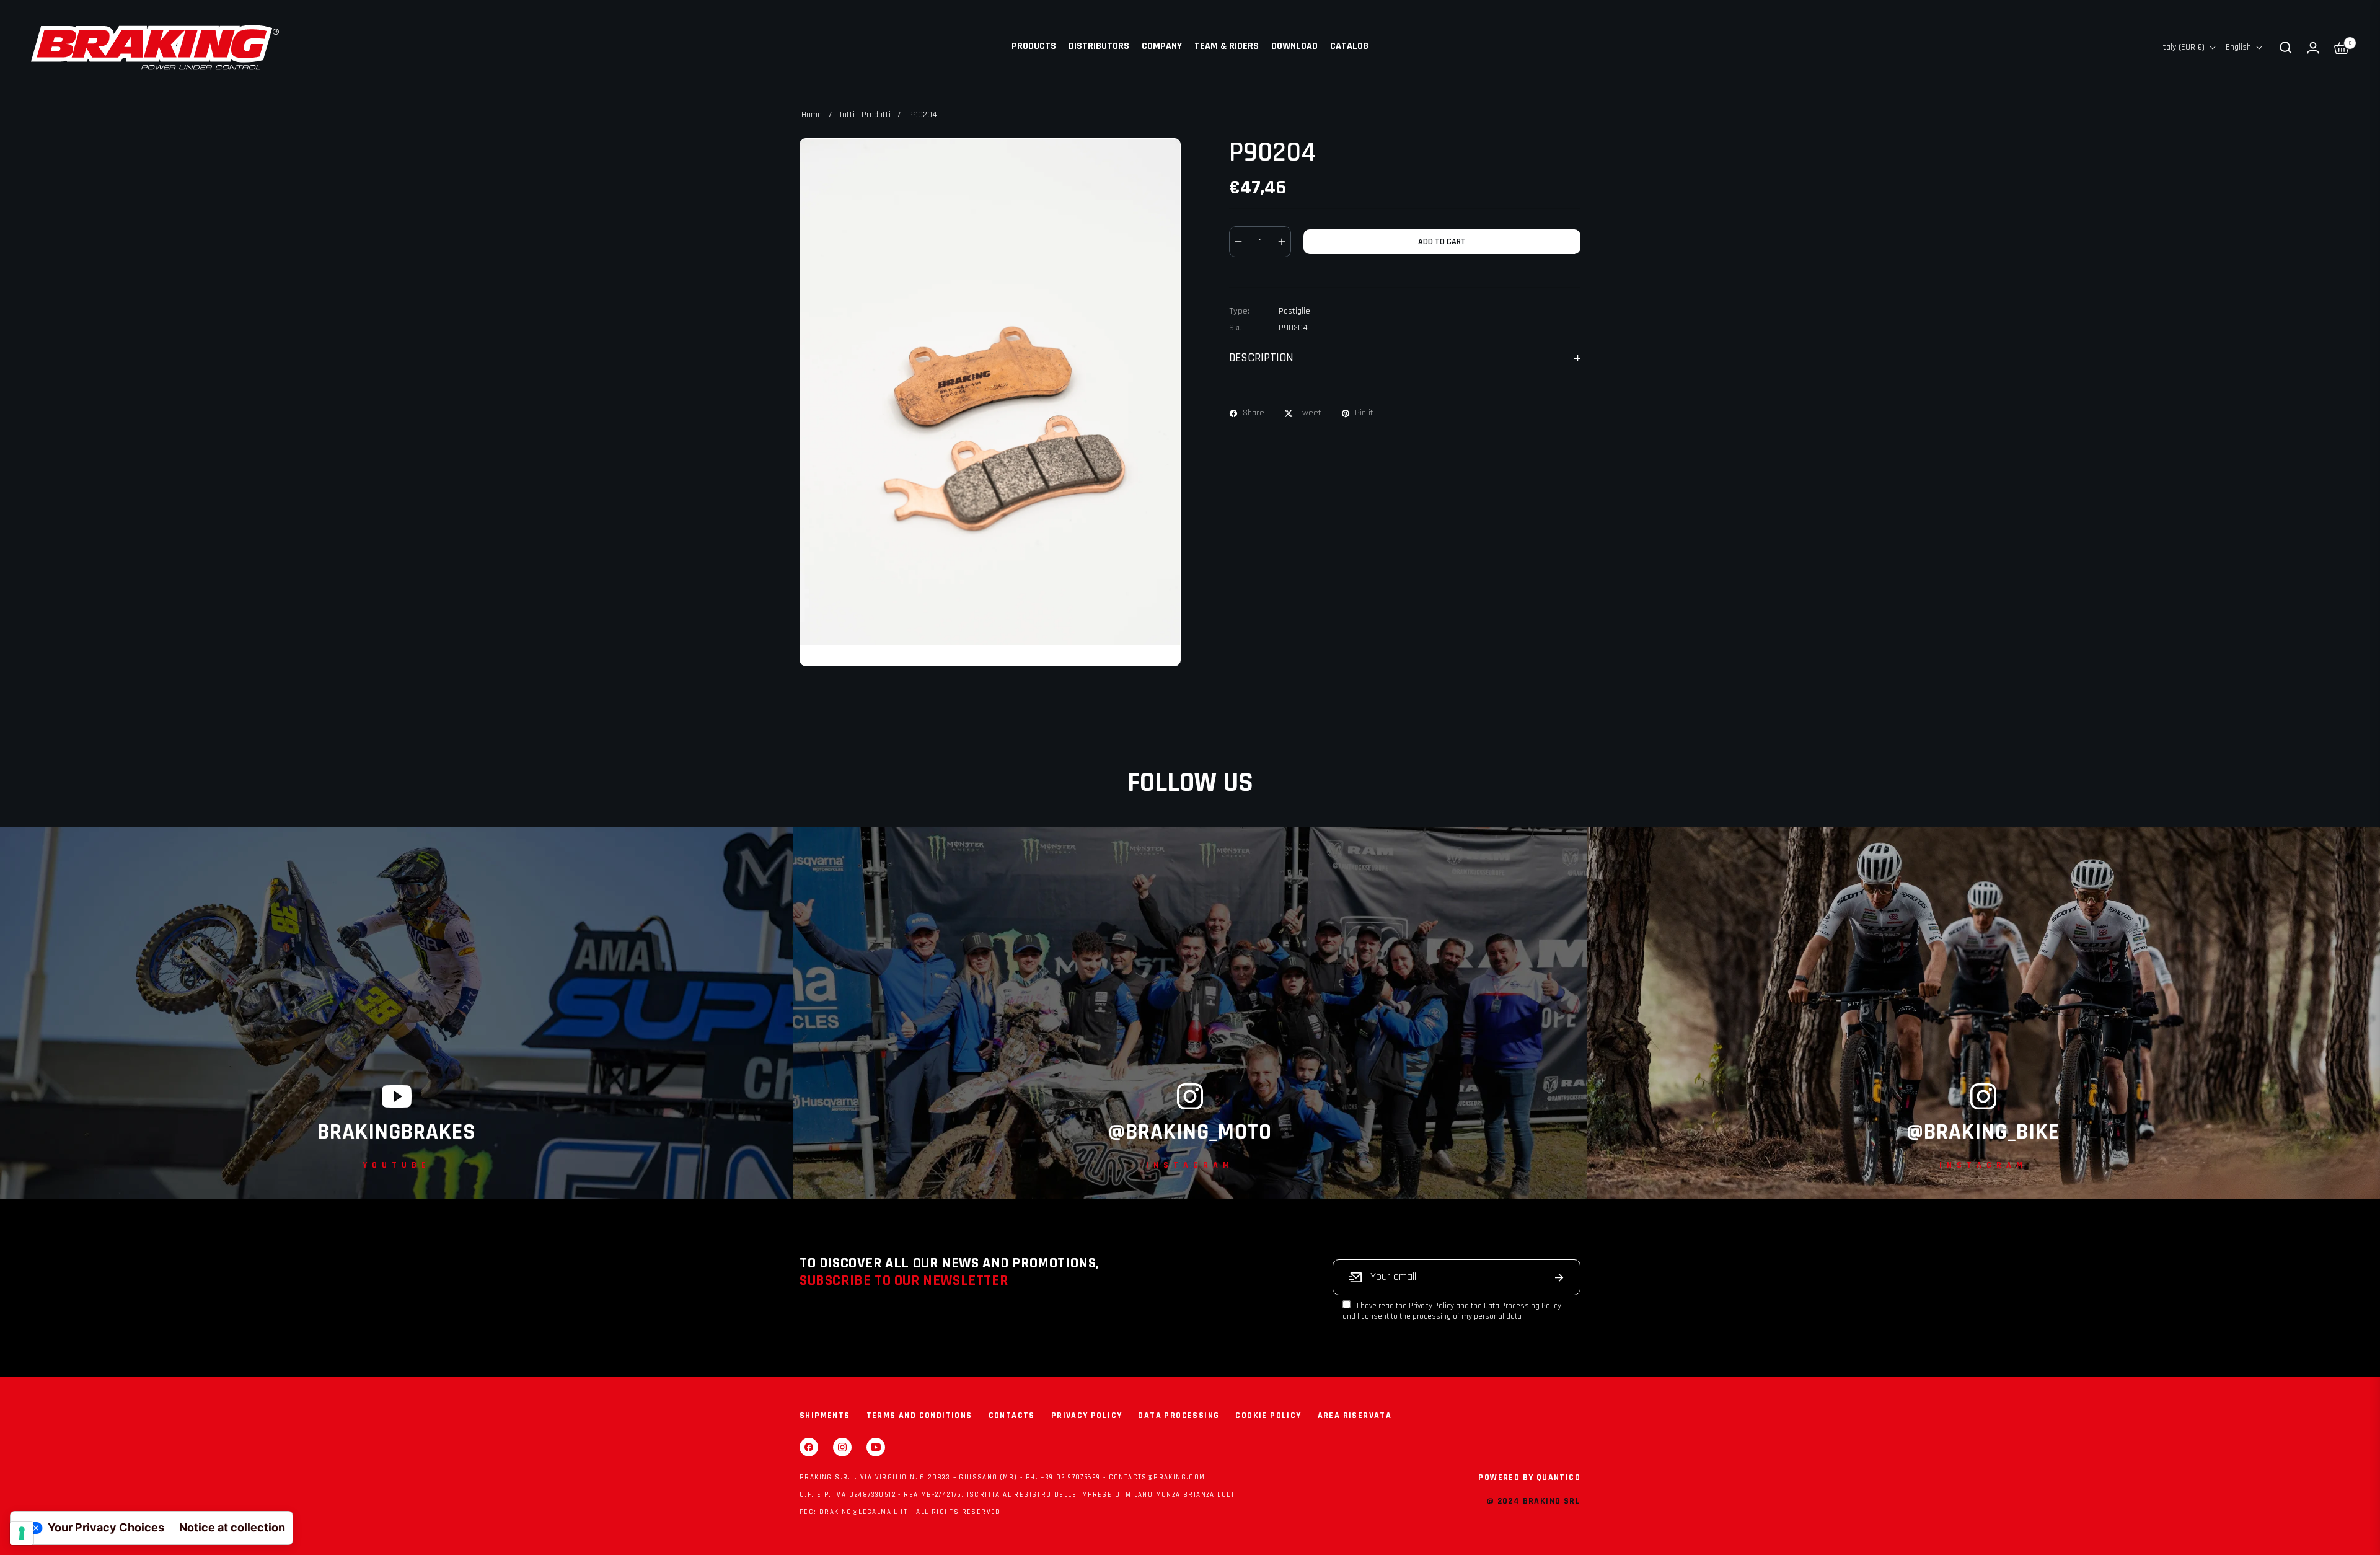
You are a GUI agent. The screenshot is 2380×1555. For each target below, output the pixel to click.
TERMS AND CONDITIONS (919, 1416)
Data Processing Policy (1523, 1306)
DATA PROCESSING (1179, 1416)
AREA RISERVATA (1355, 1416)
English (2238, 47)
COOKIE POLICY (1268, 1416)
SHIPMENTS (825, 1416)
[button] (2286, 48)
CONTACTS (1012, 1416)
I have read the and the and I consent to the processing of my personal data (1452, 1311)
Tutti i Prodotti (865, 115)
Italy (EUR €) (2183, 47)
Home (812, 115)
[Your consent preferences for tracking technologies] (22, 1533)
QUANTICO (1558, 1478)
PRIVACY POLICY (1087, 1416)
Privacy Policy (1431, 1306)
